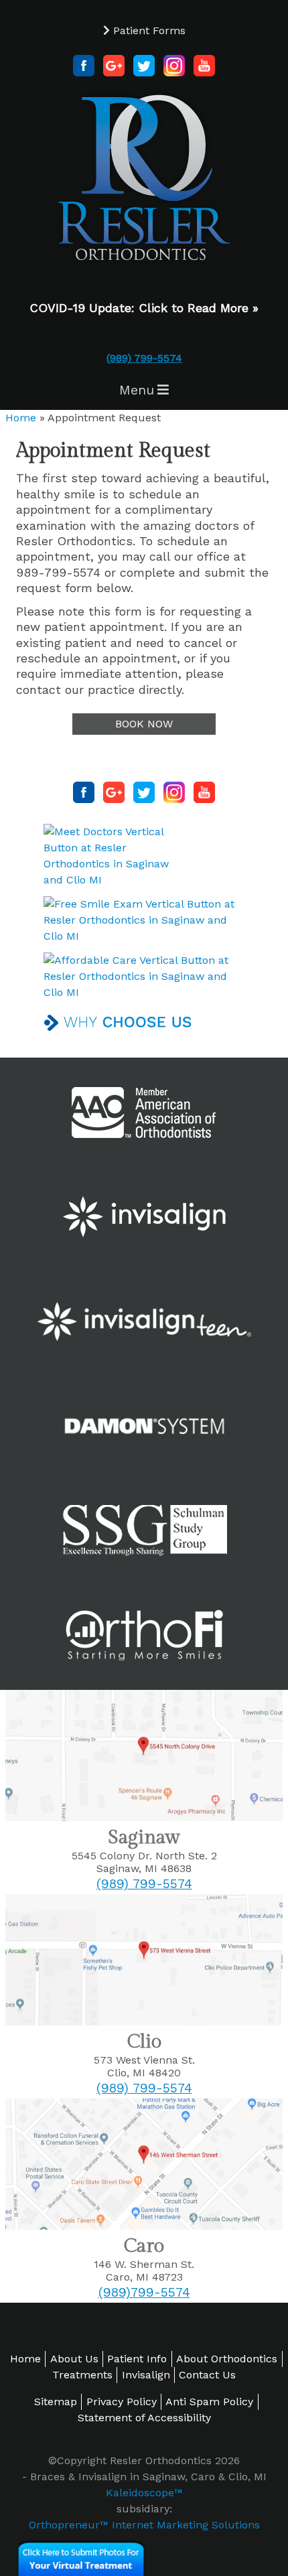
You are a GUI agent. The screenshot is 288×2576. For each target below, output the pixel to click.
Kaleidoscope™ (144, 2493)
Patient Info (137, 2359)
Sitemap (56, 2402)
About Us (74, 2359)
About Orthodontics (227, 2359)
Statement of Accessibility (144, 2418)
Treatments (82, 2375)
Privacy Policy (122, 2402)
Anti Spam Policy (209, 2402)
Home (21, 418)
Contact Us (207, 2375)
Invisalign (146, 2375)
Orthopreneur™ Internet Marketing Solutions (144, 2525)
